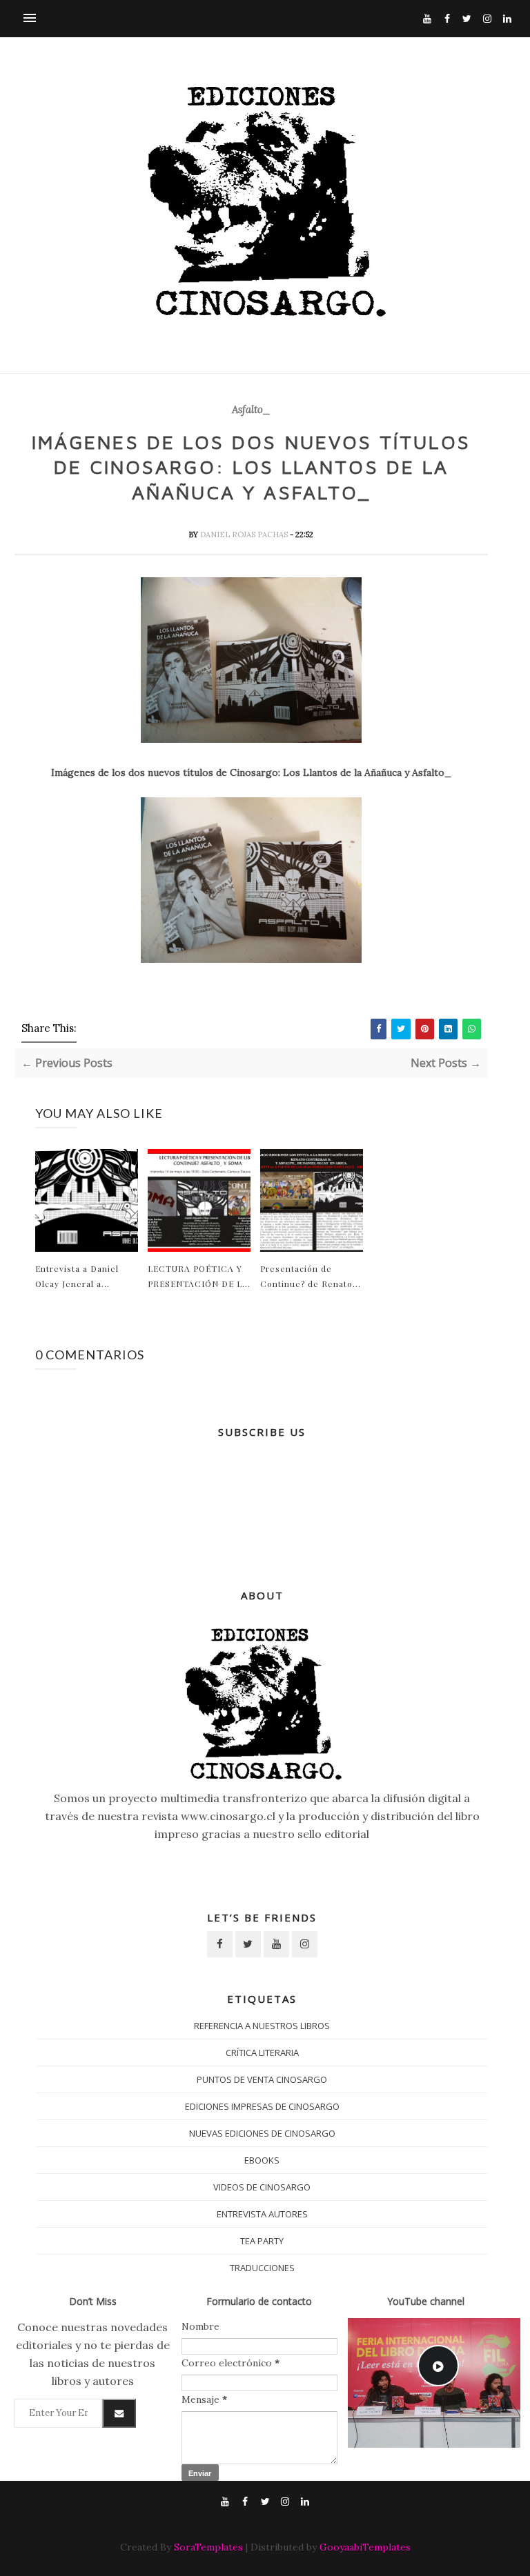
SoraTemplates (208, 2547)
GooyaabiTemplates (365, 2547)
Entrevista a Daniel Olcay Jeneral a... (77, 1276)
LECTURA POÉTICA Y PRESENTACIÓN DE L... (199, 1276)
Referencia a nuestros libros (262, 2026)
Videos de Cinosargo (262, 2187)
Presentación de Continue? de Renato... (311, 1276)
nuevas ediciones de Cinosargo (262, 2133)
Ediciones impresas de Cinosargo (262, 2106)
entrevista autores (262, 2214)
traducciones (262, 2268)
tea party (262, 2241)
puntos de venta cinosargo (262, 2079)
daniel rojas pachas (245, 535)
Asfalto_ (251, 410)
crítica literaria (262, 2053)
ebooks (262, 2160)
